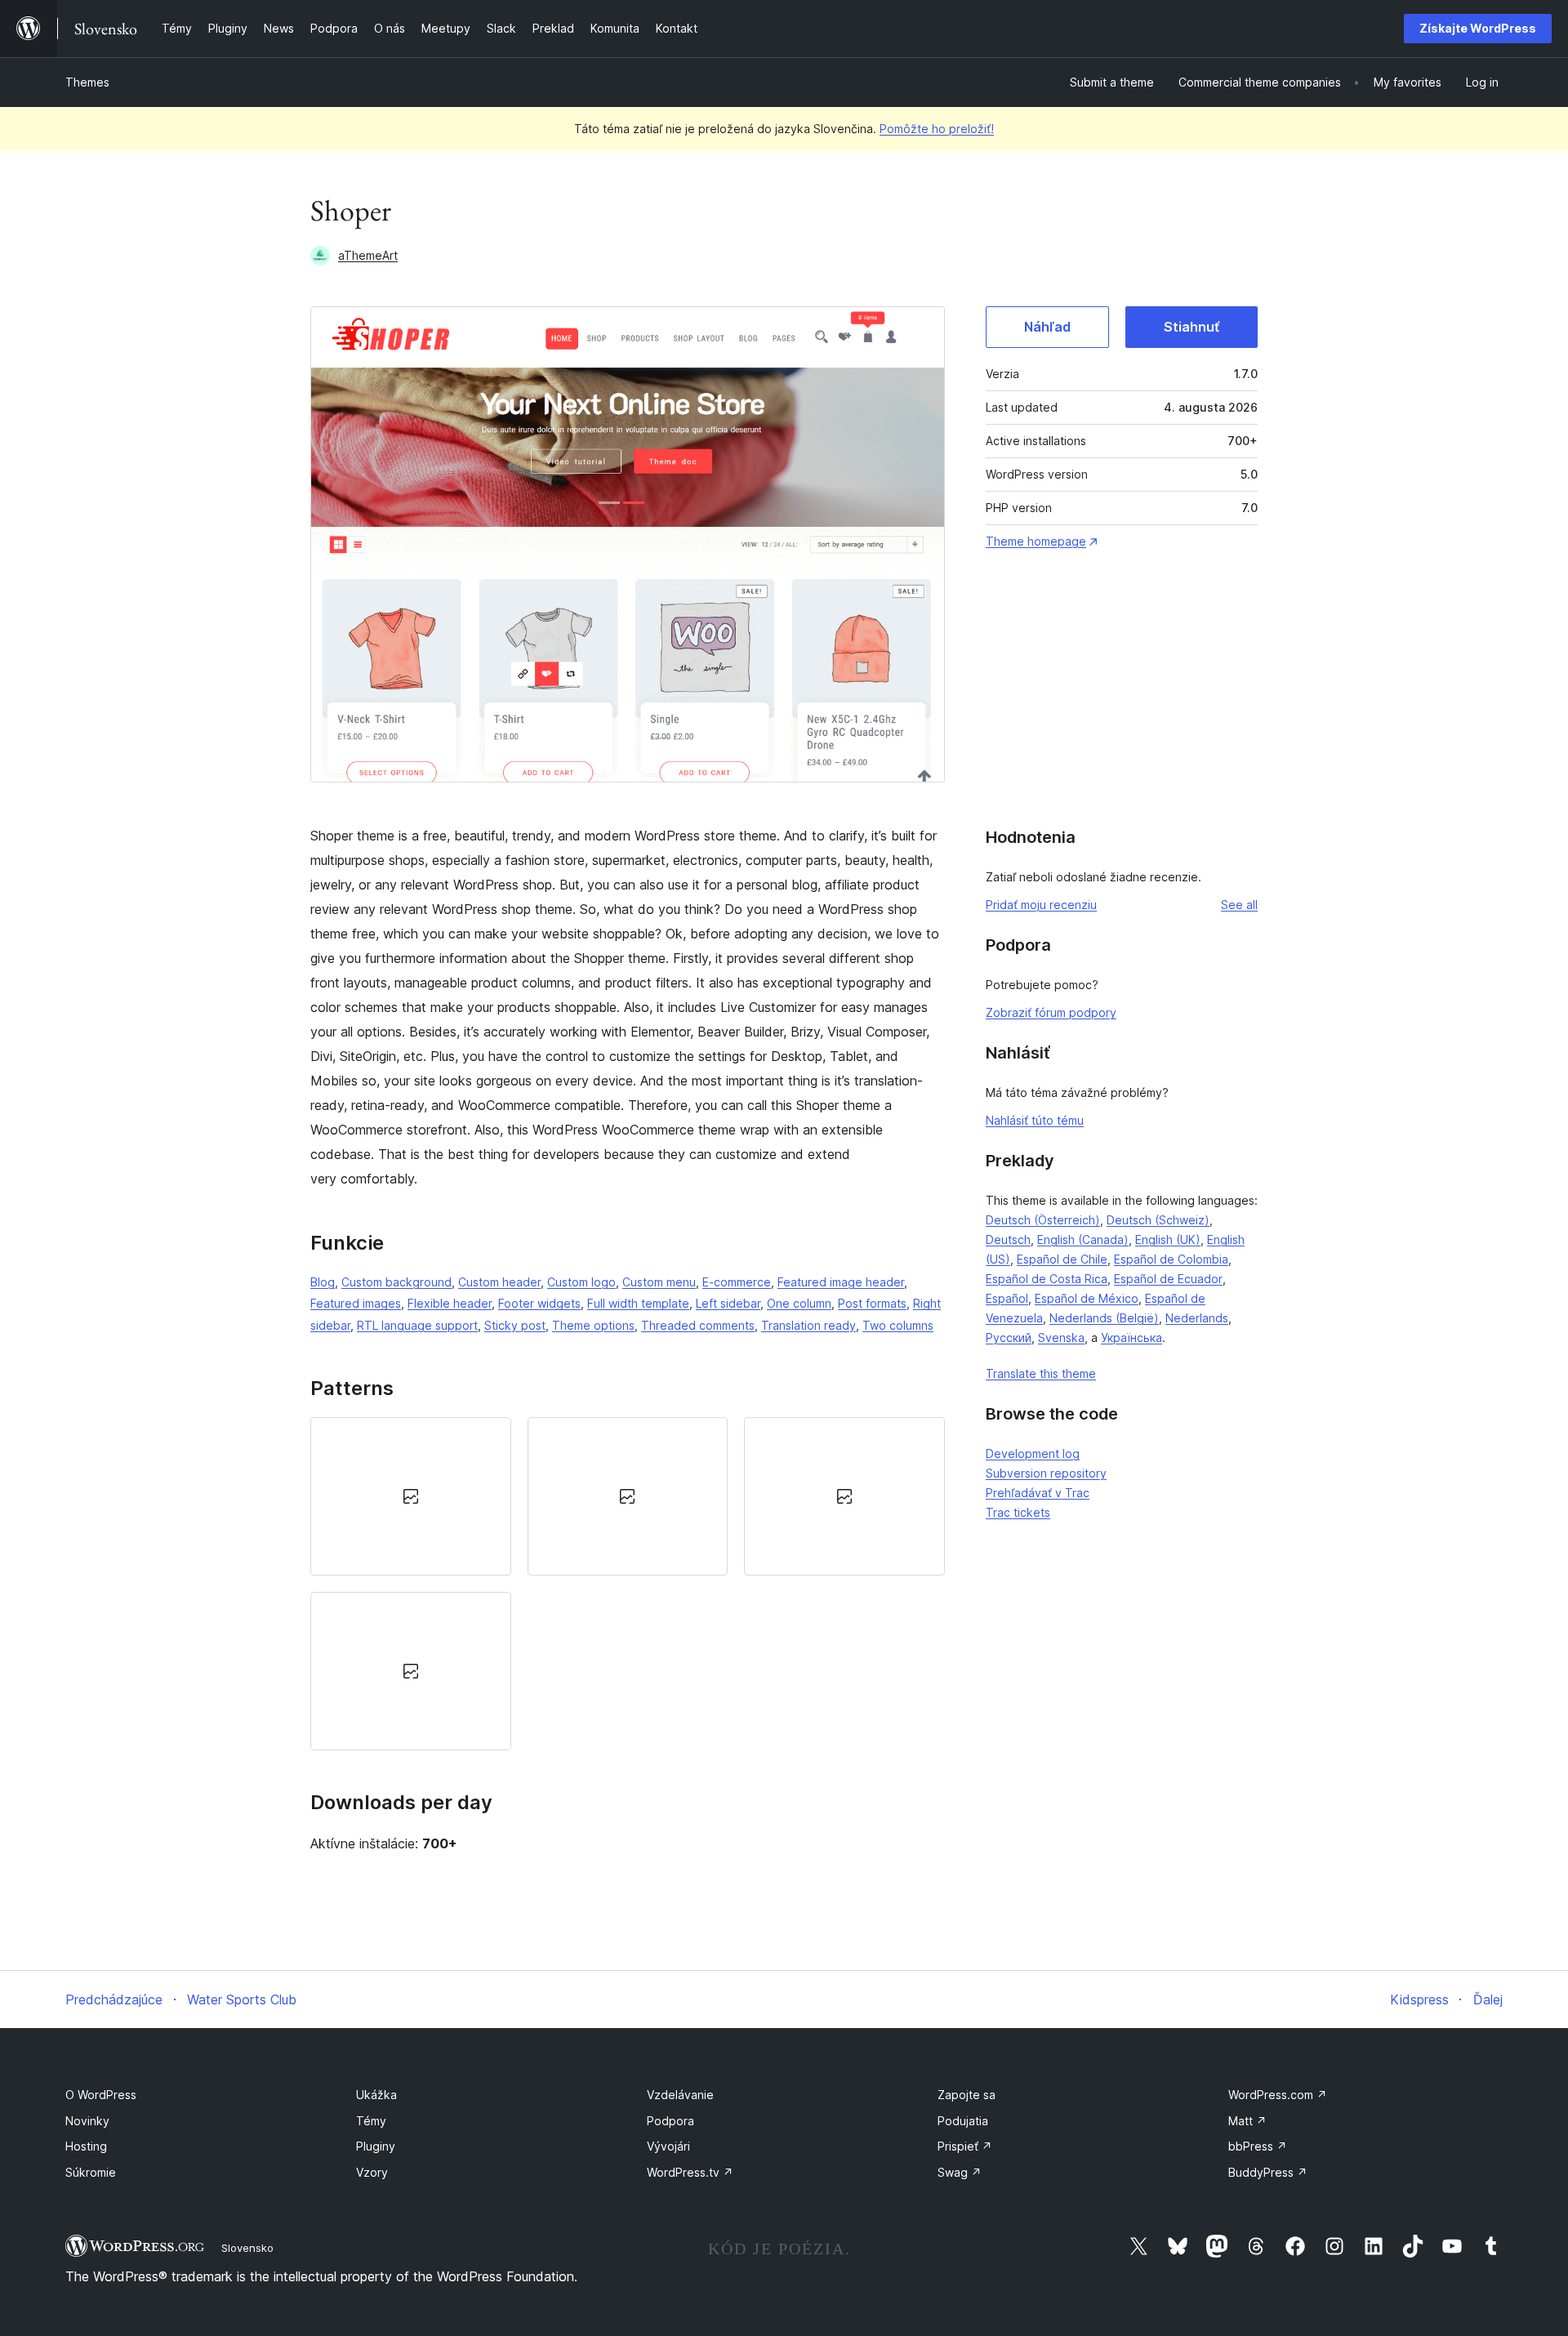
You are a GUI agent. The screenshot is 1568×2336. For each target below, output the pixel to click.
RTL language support (417, 1325)
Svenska (1061, 1337)
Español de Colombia (1171, 1259)
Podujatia (963, 2121)
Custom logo (581, 1282)
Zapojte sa (967, 2095)
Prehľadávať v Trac (1038, 1493)
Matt (1247, 2121)
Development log (1033, 1453)
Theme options (593, 1325)
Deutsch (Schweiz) (1158, 1220)
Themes (87, 82)
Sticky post (515, 1325)
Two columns (898, 1325)
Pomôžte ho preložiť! (937, 129)
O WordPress (101, 2095)
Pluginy (376, 2146)
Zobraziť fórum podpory (1051, 1012)
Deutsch (1008, 1239)
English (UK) (1168, 1239)
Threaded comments (698, 1325)
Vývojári (668, 2146)
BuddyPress (1268, 2172)
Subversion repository (1046, 1473)
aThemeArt (368, 255)
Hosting (86, 2146)
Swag (960, 2172)
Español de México (1087, 1298)
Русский (1009, 1337)
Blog (323, 1282)
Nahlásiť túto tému (1035, 1120)
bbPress (1258, 2146)
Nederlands (1197, 1318)
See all (1239, 905)
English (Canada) (1083, 1239)
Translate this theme (1041, 1373)
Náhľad (1047, 327)
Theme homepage (1036, 541)
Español (1007, 1298)
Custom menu (659, 1282)
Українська (1131, 1337)
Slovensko (247, 2248)
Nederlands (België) (1104, 1318)
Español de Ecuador (1168, 1279)
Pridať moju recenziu (1041, 905)
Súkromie (91, 2172)
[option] (411, 1496)
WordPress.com (1278, 2095)
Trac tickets (1018, 1512)
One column (799, 1303)
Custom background (396, 1282)
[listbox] (628, 1584)
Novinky (87, 2121)
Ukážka (376, 2095)
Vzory (372, 2172)
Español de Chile (1062, 1259)
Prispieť (965, 2146)
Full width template (638, 1303)
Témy (371, 2121)
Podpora (670, 2121)
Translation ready (808, 1325)
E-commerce (737, 1282)
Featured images (356, 1303)
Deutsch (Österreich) (1043, 1220)
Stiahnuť (1192, 327)
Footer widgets (539, 1303)
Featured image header (841, 1282)
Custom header (499, 1282)
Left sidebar (728, 1303)
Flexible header (450, 1303)
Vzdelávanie (680, 2095)
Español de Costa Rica (1047, 1279)
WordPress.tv (690, 2172)
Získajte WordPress (1478, 28)
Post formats (872, 1303)
